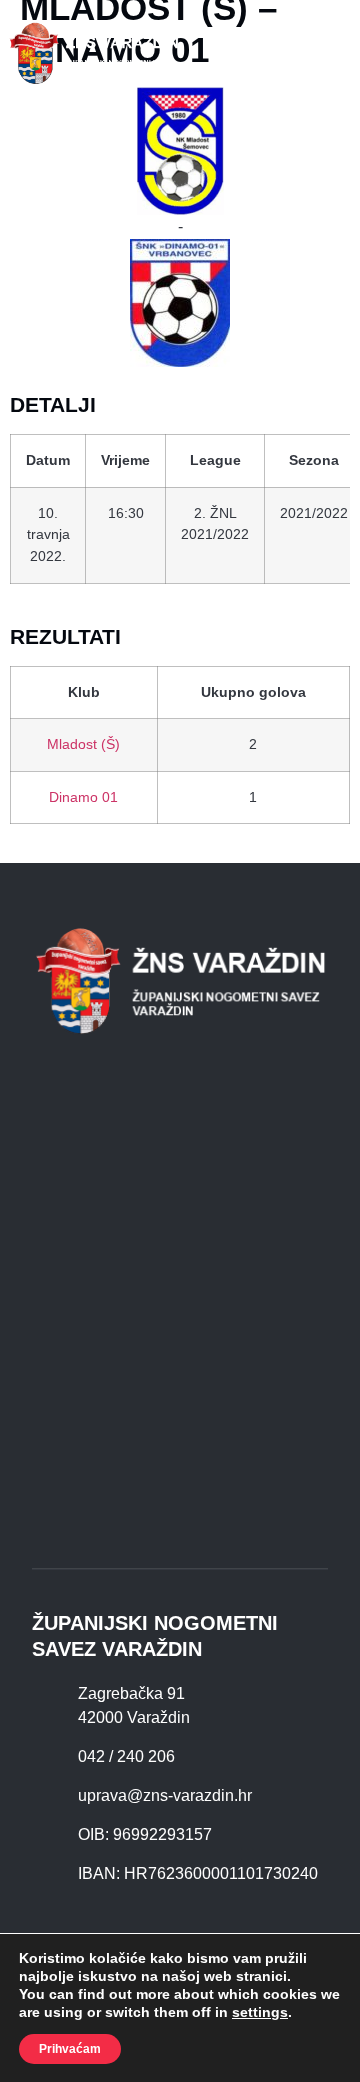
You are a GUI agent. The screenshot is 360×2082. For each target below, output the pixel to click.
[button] (332, 53)
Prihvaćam (70, 2049)
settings (260, 2012)
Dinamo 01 (83, 797)
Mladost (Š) (83, 744)
